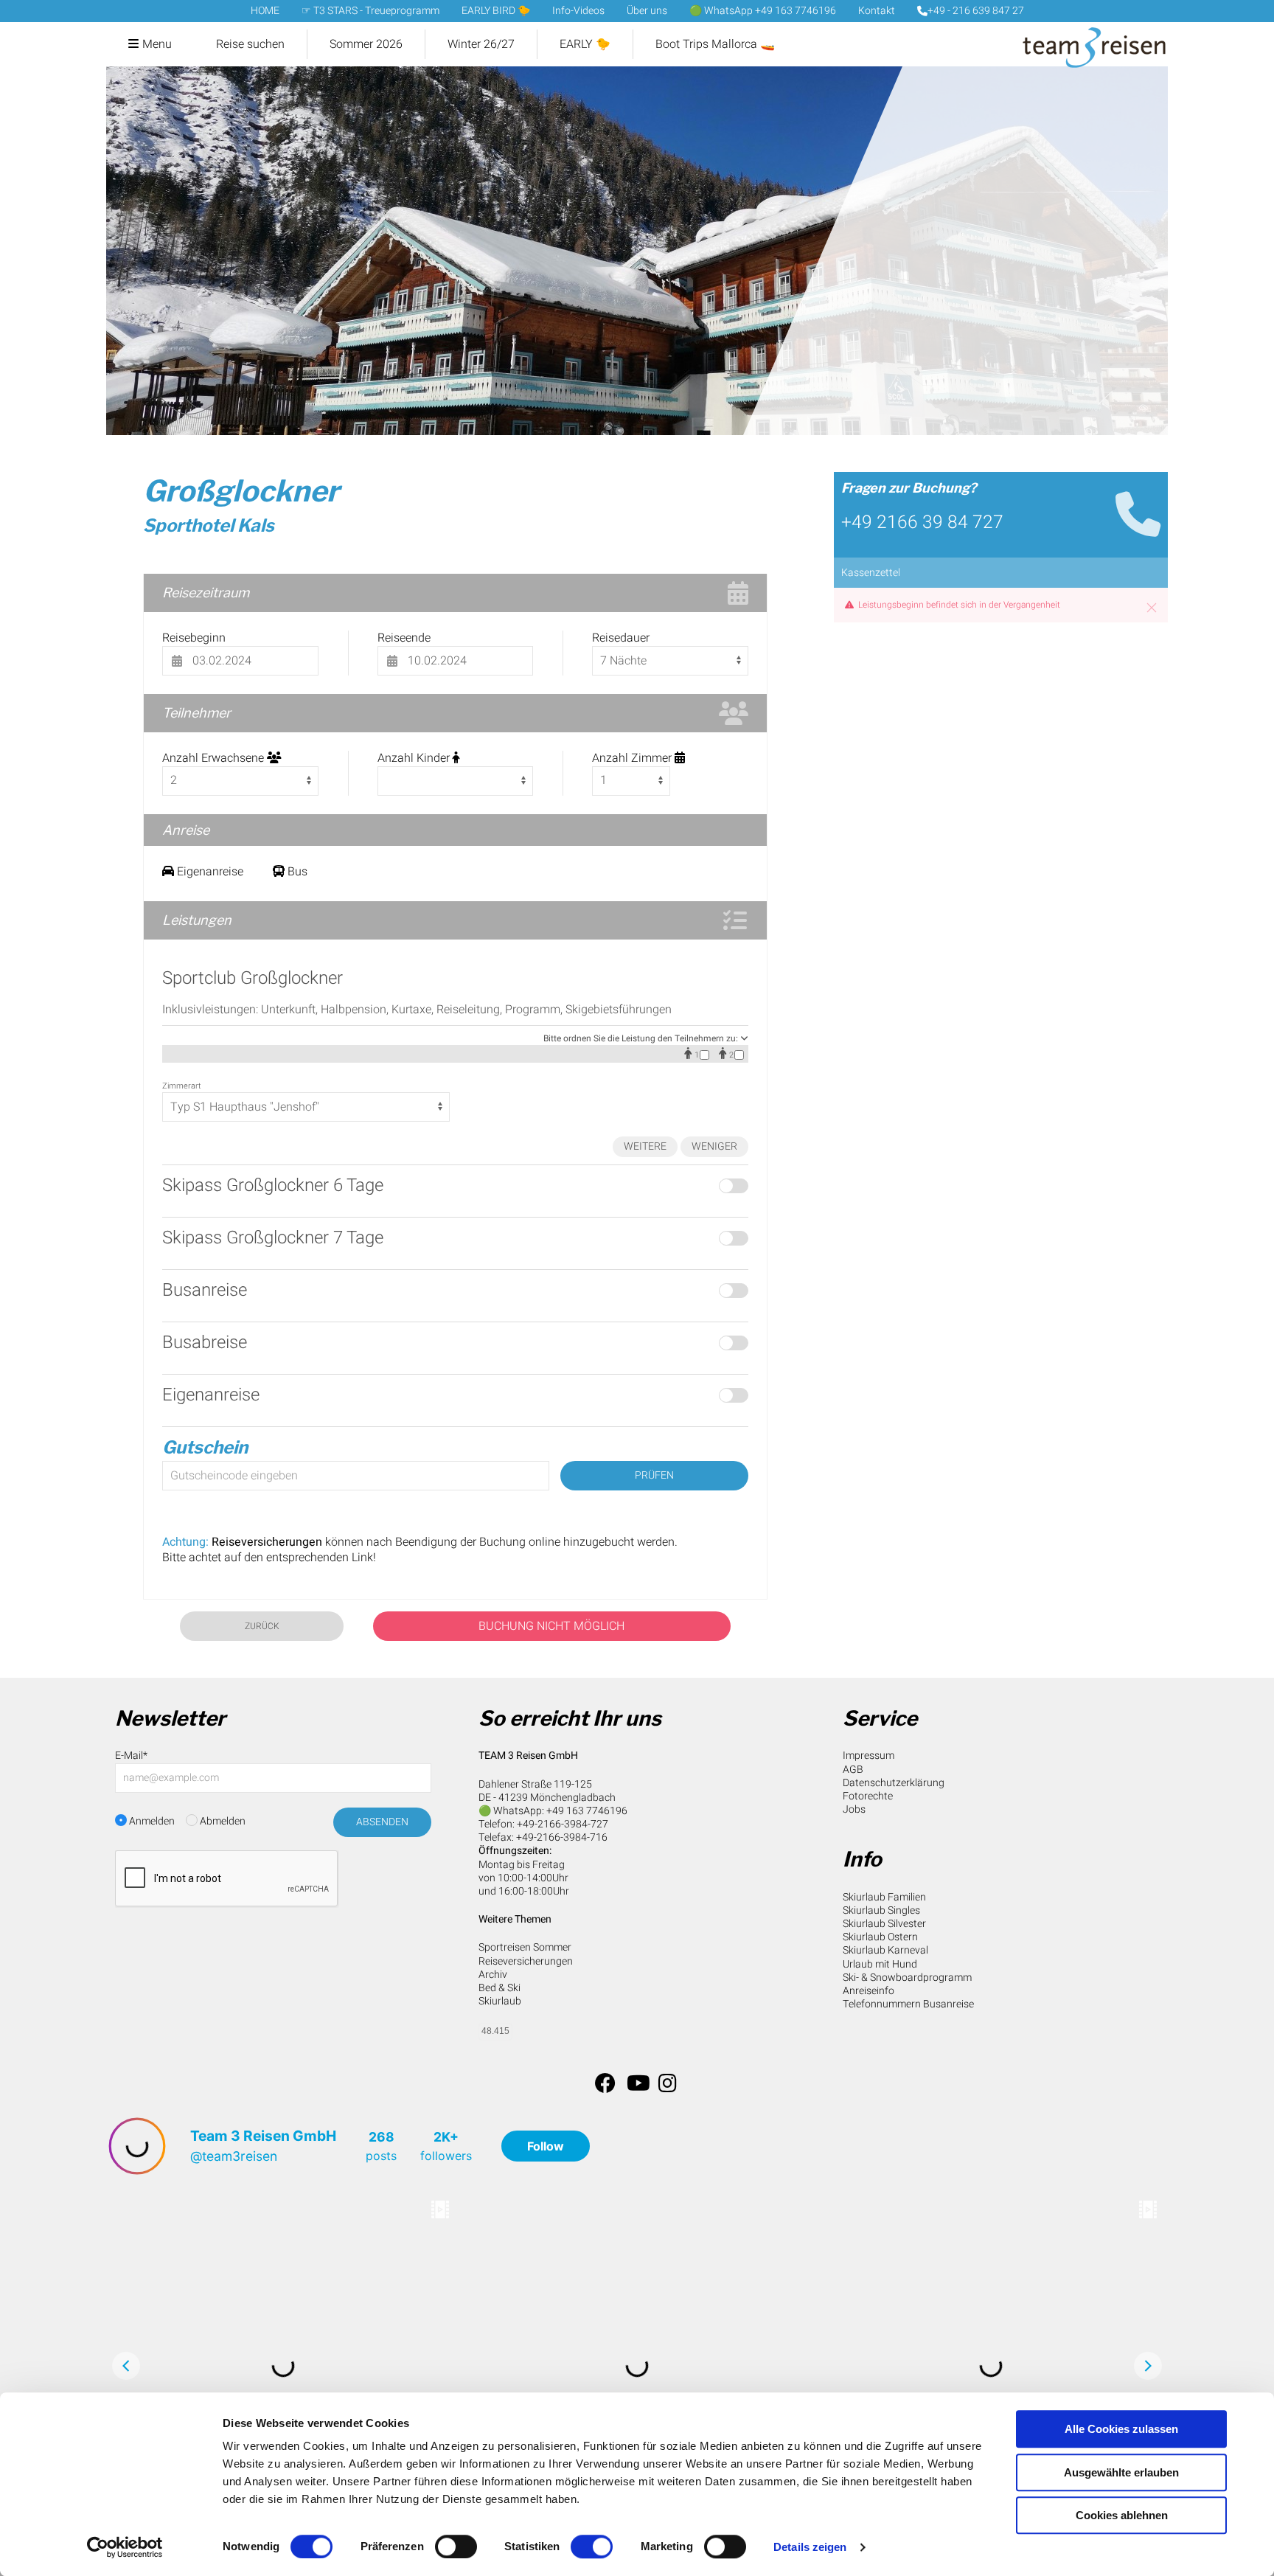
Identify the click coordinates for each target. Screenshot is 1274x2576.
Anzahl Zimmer (633, 758)
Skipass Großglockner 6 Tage (273, 1185)
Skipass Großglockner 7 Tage (273, 1238)
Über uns (647, 11)
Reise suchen (250, 44)
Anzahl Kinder (415, 758)
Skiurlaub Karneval (885, 1950)
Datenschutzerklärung (894, 1783)
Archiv (493, 1975)
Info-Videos (578, 11)
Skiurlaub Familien (884, 1897)
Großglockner (241, 491)
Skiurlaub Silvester (884, 1924)
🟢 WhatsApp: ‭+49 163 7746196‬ (553, 1811)
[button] (1152, 608)
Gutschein (205, 1447)
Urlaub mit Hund (880, 1964)
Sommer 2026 (366, 44)
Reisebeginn (194, 638)
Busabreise (205, 1343)
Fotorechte (868, 1796)
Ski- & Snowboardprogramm (907, 1978)
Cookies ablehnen (1122, 2515)
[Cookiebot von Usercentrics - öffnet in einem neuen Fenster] (125, 2547)
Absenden (382, 1822)
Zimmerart (182, 1086)
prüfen (654, 1475)
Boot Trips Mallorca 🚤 (715, 44)
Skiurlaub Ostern (880, 1937)
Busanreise (205, 1290)
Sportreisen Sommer (525, 1947)
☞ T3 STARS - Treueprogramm (370, 11)
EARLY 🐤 (585, 44)
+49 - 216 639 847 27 (976, 11)
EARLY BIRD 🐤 (496, 11)
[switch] (456, 2547)
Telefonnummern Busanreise (908, 2004)
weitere (645, 1146)
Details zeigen (810, 2547)
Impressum (869, 1756)
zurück (262, 1626)
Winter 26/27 (481, 44)
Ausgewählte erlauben (1121, 2472)
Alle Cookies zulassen (1121, 2429)
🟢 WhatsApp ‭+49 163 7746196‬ (763, 11)
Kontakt (877, 11)
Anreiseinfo (869, 1991)
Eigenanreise (211, 1395)
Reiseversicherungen (526, 1961)
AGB (853, 1770)
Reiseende (404, 638)
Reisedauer (621, 638)
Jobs (854, 1809)
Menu (157, 44)
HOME (265, 11)
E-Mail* (131, 1756)
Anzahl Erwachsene (215, 758)
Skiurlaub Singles (881, 1910)
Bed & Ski (499, 1988)
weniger (714, 1146)
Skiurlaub (500, 2001)
